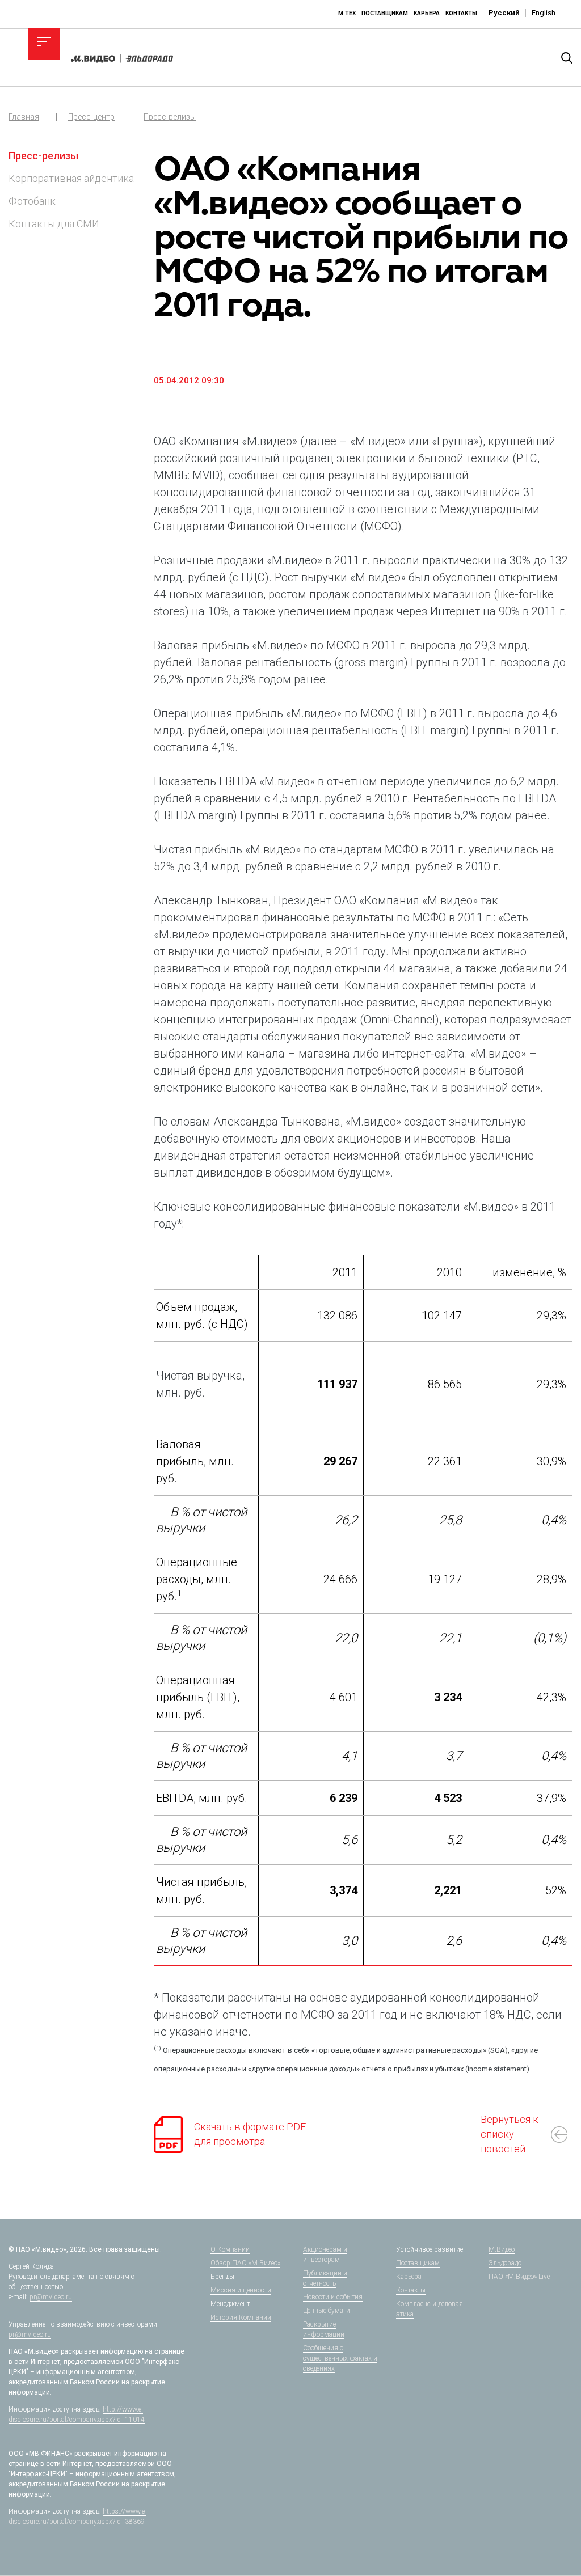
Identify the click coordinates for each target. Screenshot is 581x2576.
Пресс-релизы (170, 117)
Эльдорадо (505, 2263)
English (544, 13)
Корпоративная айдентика (71, 178)
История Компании (241, 2317)
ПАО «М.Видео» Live (519, 2277)
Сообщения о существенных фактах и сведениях (340, 2358)
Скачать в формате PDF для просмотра (250, 2134)
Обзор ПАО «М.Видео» (245, 2263)
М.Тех (347, 13)
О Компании (230, 2249)
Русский (504, 13)
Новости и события (333, 2297)
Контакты (461, 13)
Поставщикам (385, 13)
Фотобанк (32, 201)
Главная (24, 117)
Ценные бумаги (327, 2311)
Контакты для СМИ (54, 224)
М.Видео (502, 2249)
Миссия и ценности (241, 2290)
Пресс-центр (91, 117)
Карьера (427, 13)
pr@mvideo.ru (51, 2297)
